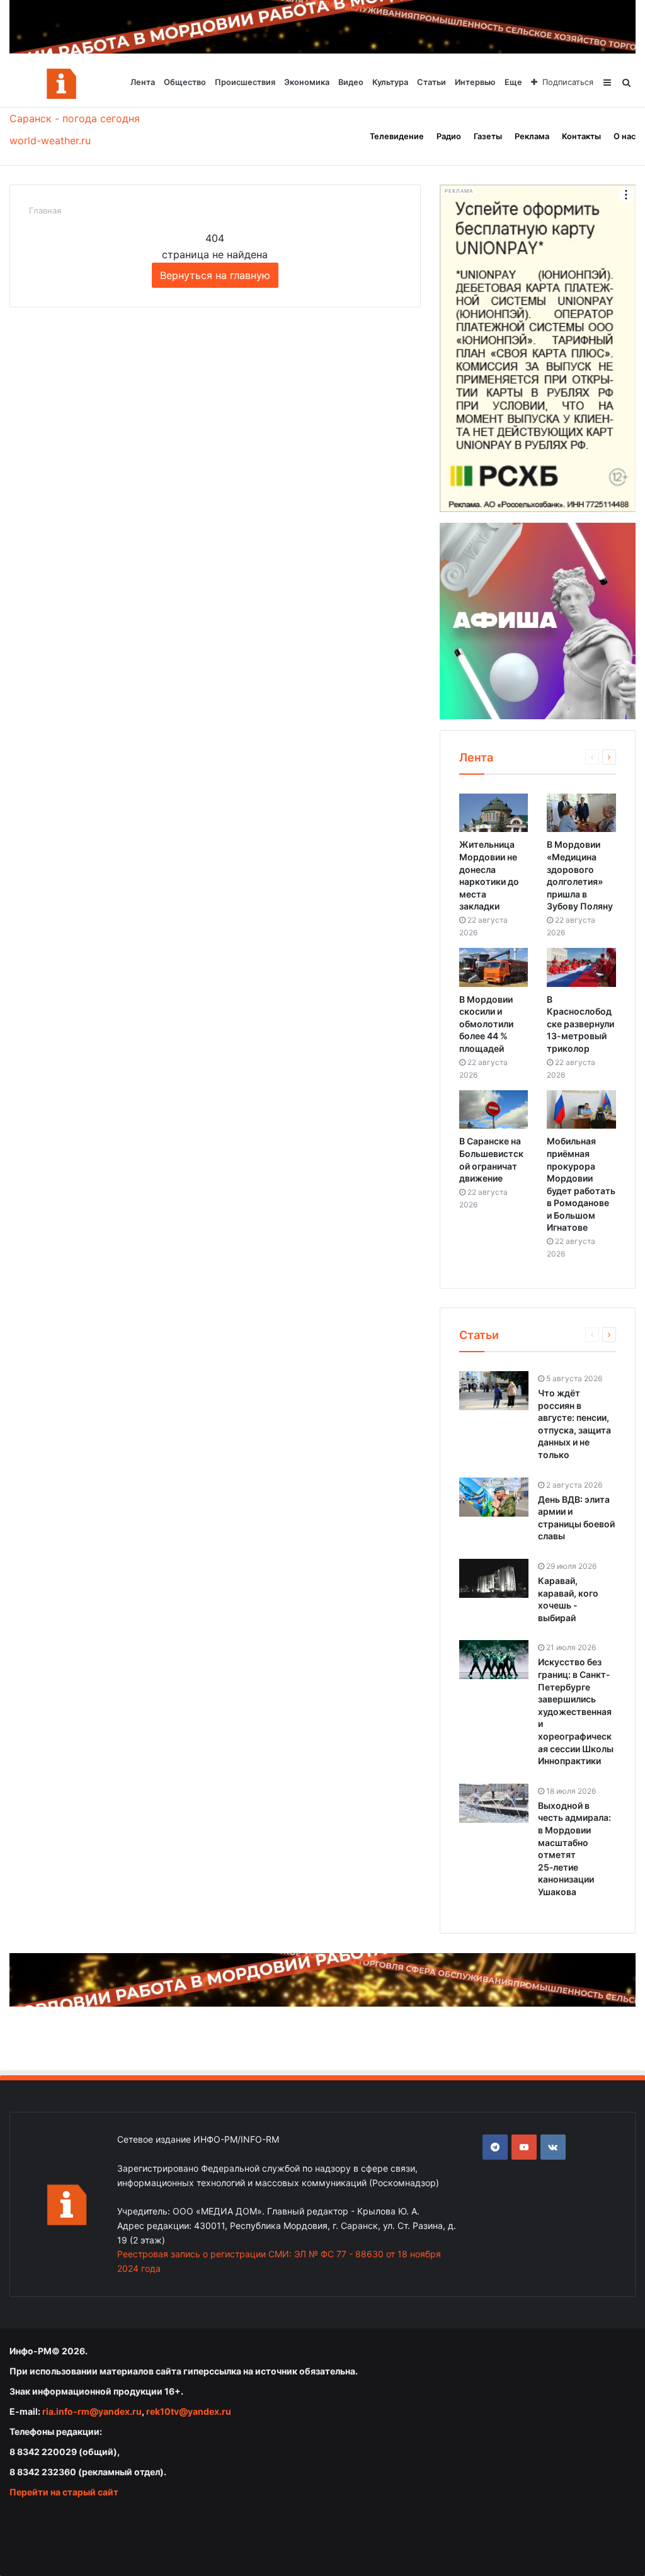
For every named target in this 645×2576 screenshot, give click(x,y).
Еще (513, 82)
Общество (185, 82)
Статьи (431, 82)
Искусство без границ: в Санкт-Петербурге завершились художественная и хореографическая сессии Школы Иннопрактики (576, 1711)
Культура (390, 82)
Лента (143, 82)
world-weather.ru (50, 140)
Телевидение (397, 136)
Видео (351, 82)
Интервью (475, 82)
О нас (625, 136)
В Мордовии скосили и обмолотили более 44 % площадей (486, 1024)
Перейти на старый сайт (64, 2492)
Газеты (488, 136)
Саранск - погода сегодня (75, 118)
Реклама (532, 136)
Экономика (307, 82)
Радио (449, 136)
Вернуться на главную (215, 275)
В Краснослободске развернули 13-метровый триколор (580, 1024)
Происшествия (245, 82)
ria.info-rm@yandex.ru (92, 2411)
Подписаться (568, 82)
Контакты (581, 136)
